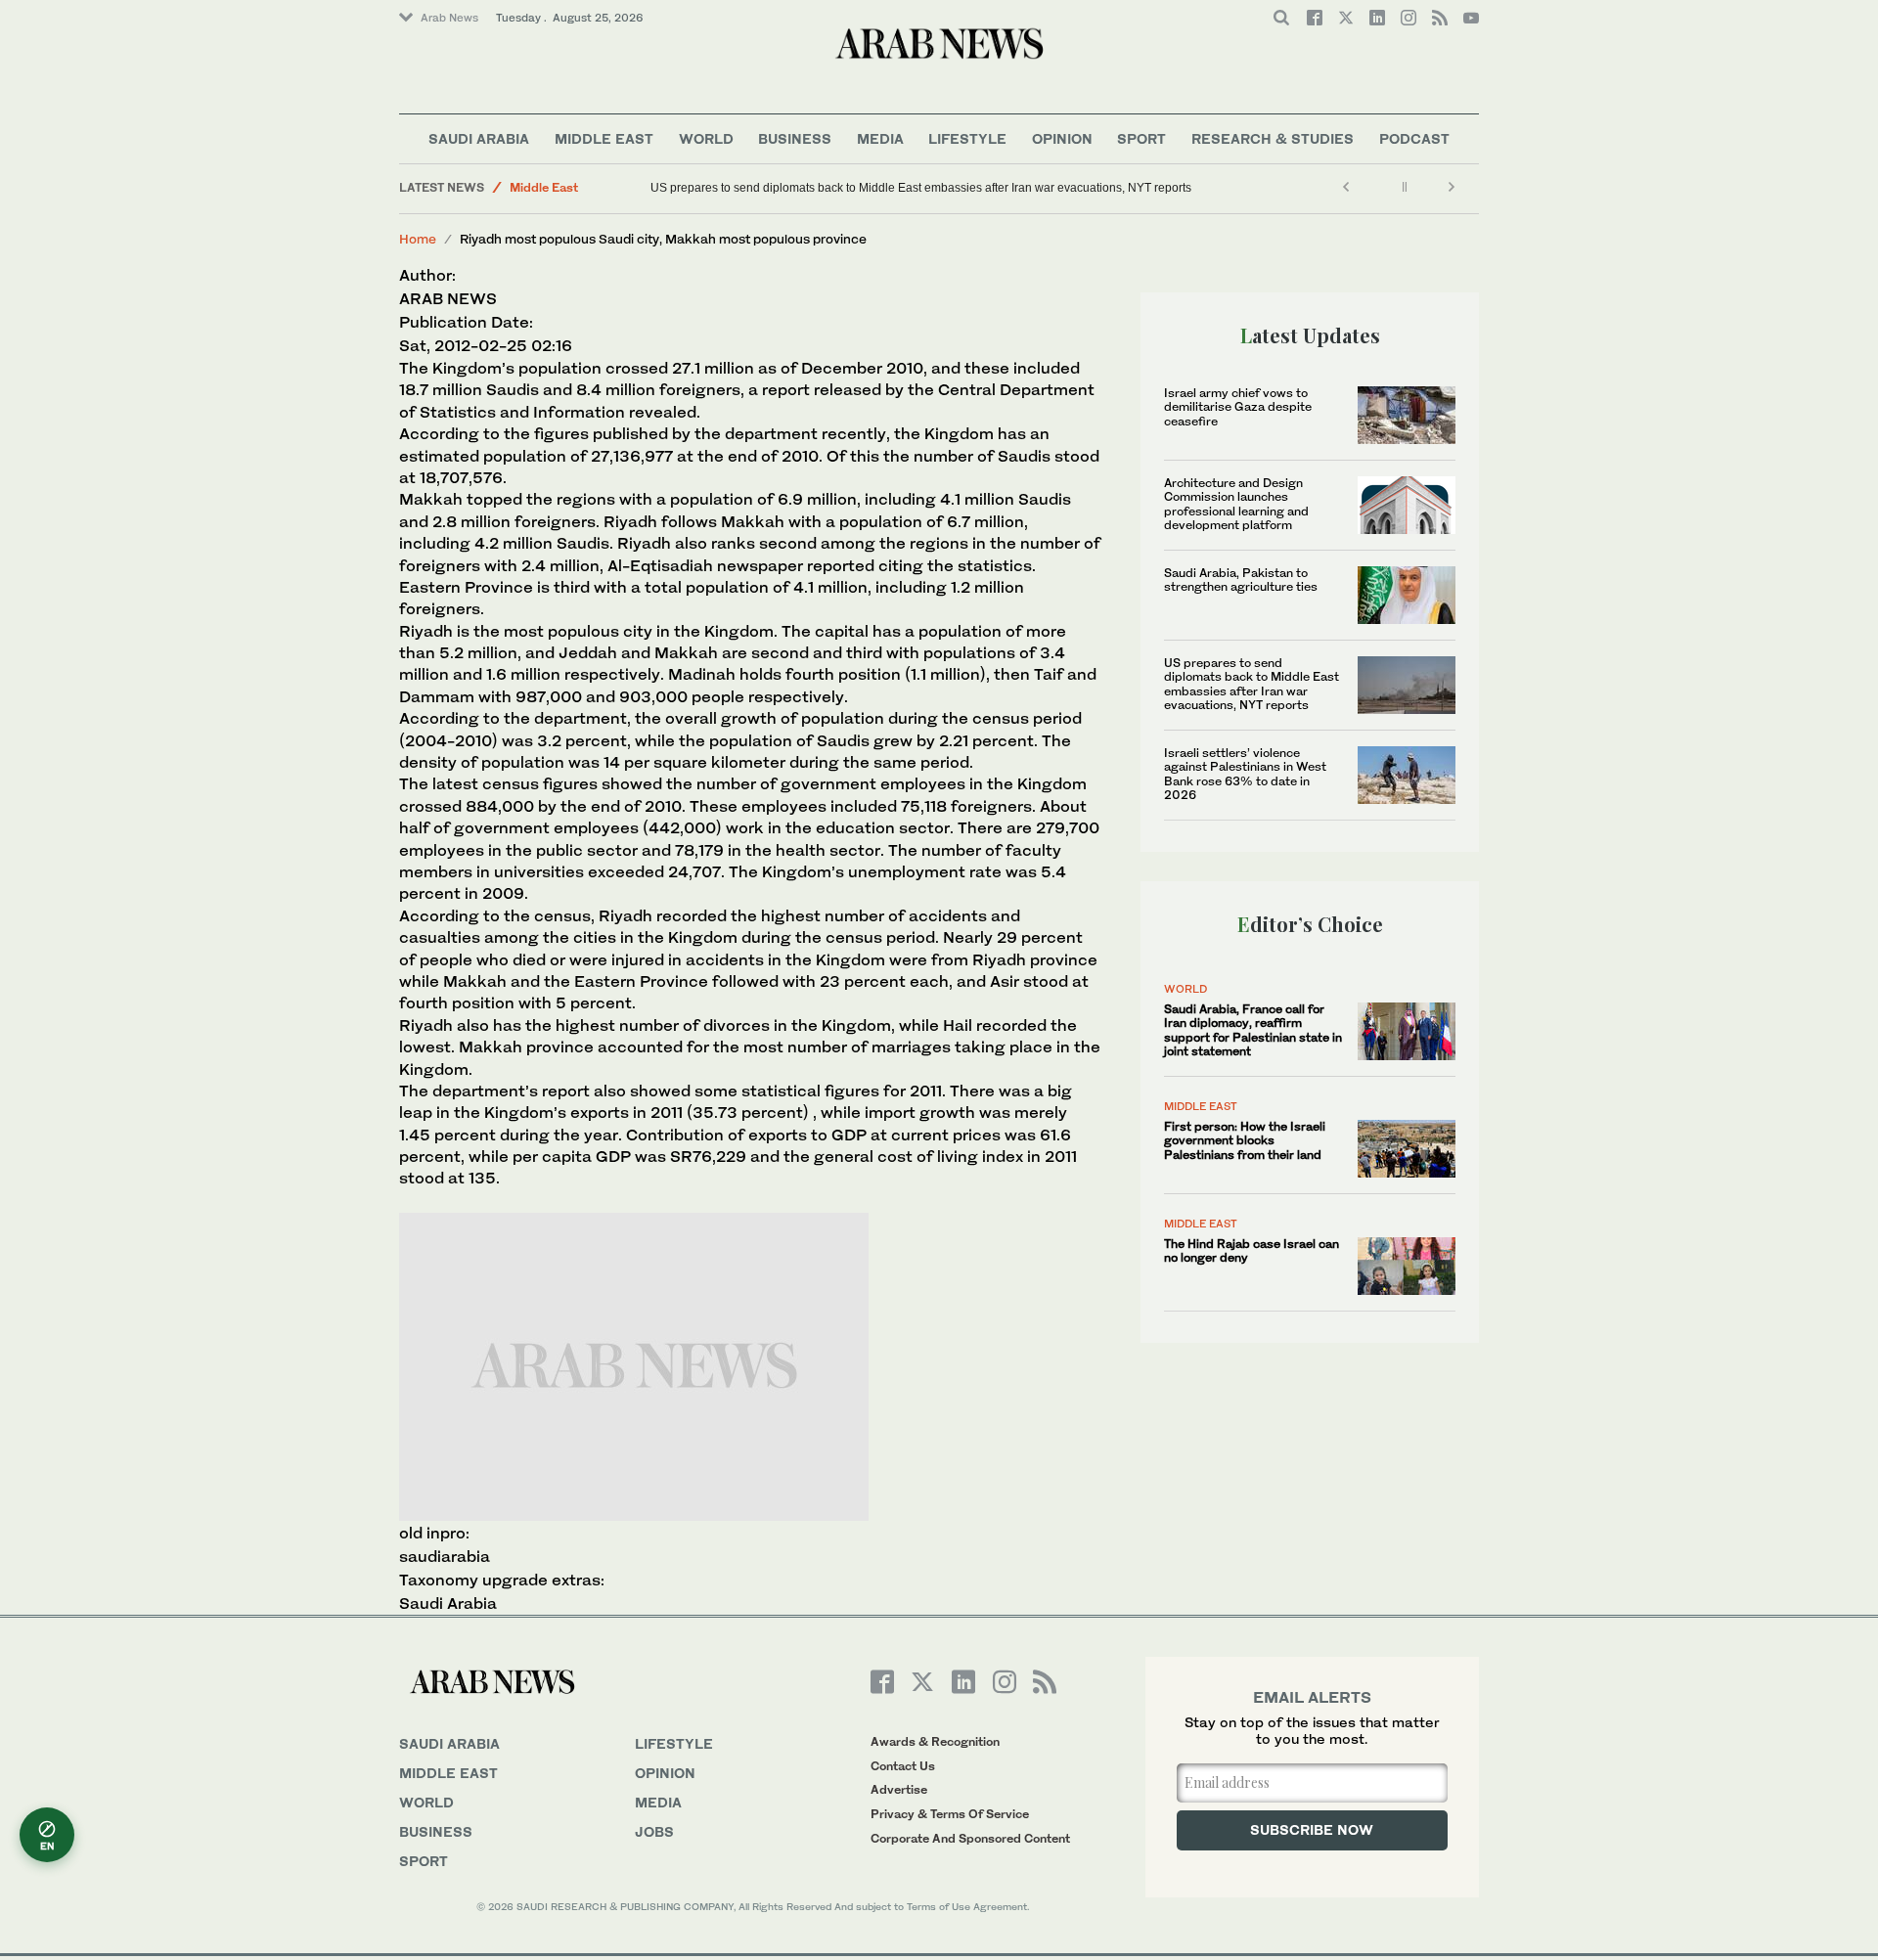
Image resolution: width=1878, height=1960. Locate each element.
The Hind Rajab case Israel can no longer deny (1252, 1250)
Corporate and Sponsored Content (970, 1838)
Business (795, 138)
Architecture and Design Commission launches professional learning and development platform (1236, 504)
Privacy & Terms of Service (950, 1814)
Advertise (899, 1789)
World (706, 138)
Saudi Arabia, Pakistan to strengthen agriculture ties (1241, 579)
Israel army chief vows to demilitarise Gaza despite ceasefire (1238, 407)
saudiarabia (445, 1556)
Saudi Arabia (479, 138)
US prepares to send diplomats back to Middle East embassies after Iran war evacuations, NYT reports (921, 188)
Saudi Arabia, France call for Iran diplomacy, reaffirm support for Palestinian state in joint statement (1253, 1030)
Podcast (1414, 138)
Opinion (1062, 138)
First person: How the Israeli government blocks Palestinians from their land (1245, 1140)
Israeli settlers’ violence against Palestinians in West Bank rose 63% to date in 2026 (1245, 774)
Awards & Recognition (935, 1741)
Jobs (654, 1831)
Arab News (449, 18)
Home (418, 239)
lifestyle (674, 1743)
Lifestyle (967, 138)
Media (880, 138)
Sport (1141, 138)
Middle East (604, 138)
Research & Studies (1273, 138)
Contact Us (903, 1766)
